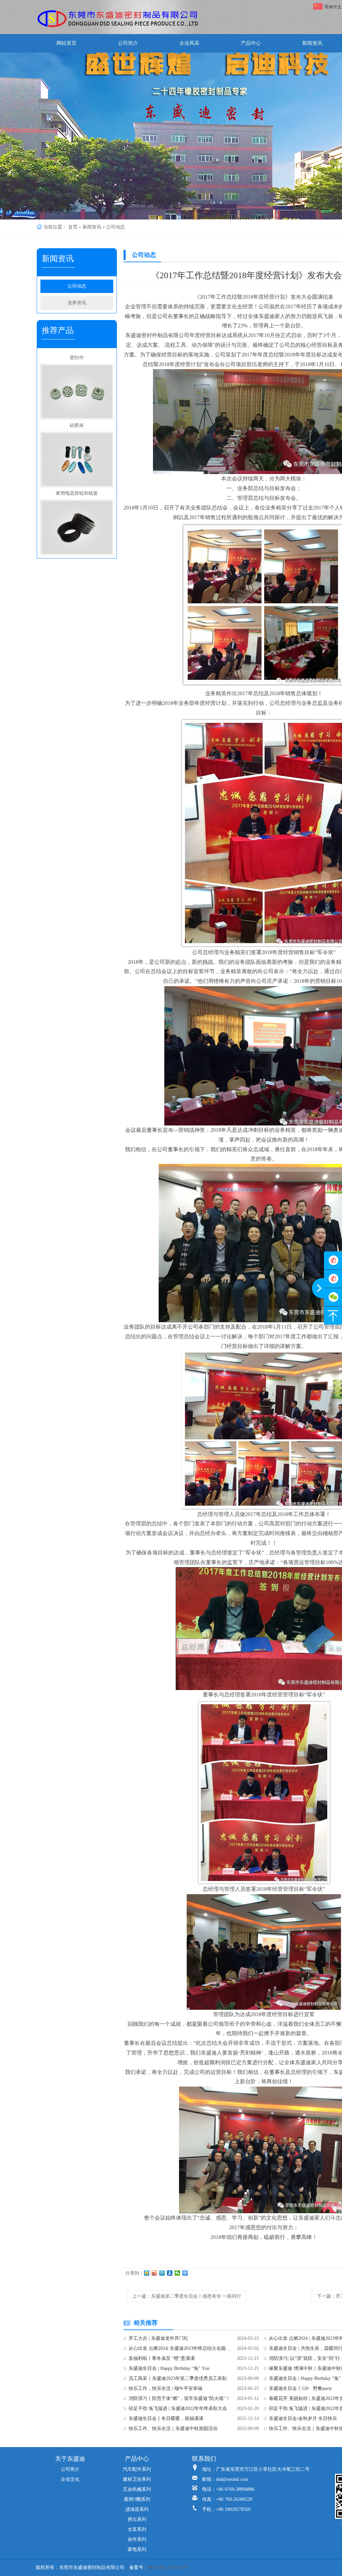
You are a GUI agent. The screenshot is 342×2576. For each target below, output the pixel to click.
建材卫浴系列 (137, 2479)
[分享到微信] (178, 2273)
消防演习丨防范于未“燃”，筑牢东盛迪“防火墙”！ (179, 2398)
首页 (73, 227)
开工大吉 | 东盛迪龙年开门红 (158, 2338)
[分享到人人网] (170, 2273)
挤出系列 (137, 2519)
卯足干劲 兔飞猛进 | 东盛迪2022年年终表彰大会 (178, 2408)
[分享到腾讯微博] (162, 2273)
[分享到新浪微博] (154, 2273)
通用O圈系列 (137, 2499)
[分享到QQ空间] (147, 2273)
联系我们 (204, 2459)
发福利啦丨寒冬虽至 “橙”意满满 (162, 2358)
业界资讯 (77, 303)
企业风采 (189, 43)
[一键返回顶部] (333, 1316)
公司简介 (128, 43)
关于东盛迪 (70, 2459)
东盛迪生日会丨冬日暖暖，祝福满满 (166, 2418)
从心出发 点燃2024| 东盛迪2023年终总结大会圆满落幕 (180, 2348)
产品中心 (251, 43)
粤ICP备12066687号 (168, 2567)
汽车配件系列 (137, 2469)
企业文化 (70, 2479)
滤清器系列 (137, 2509)
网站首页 (66, 43)
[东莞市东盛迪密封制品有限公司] (118, 19)
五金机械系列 (137, 2489)
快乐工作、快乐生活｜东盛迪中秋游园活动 (173, 2429)
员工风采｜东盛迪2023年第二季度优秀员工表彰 (178, 2378)
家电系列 (137, 2549)
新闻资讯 (312, 43)
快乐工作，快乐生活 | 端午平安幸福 (165, 2388)
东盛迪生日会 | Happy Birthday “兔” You (169, 2368)
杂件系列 (137, 2539)
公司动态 (116, 227)
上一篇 (187, 2296)
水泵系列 (137, 2529)
